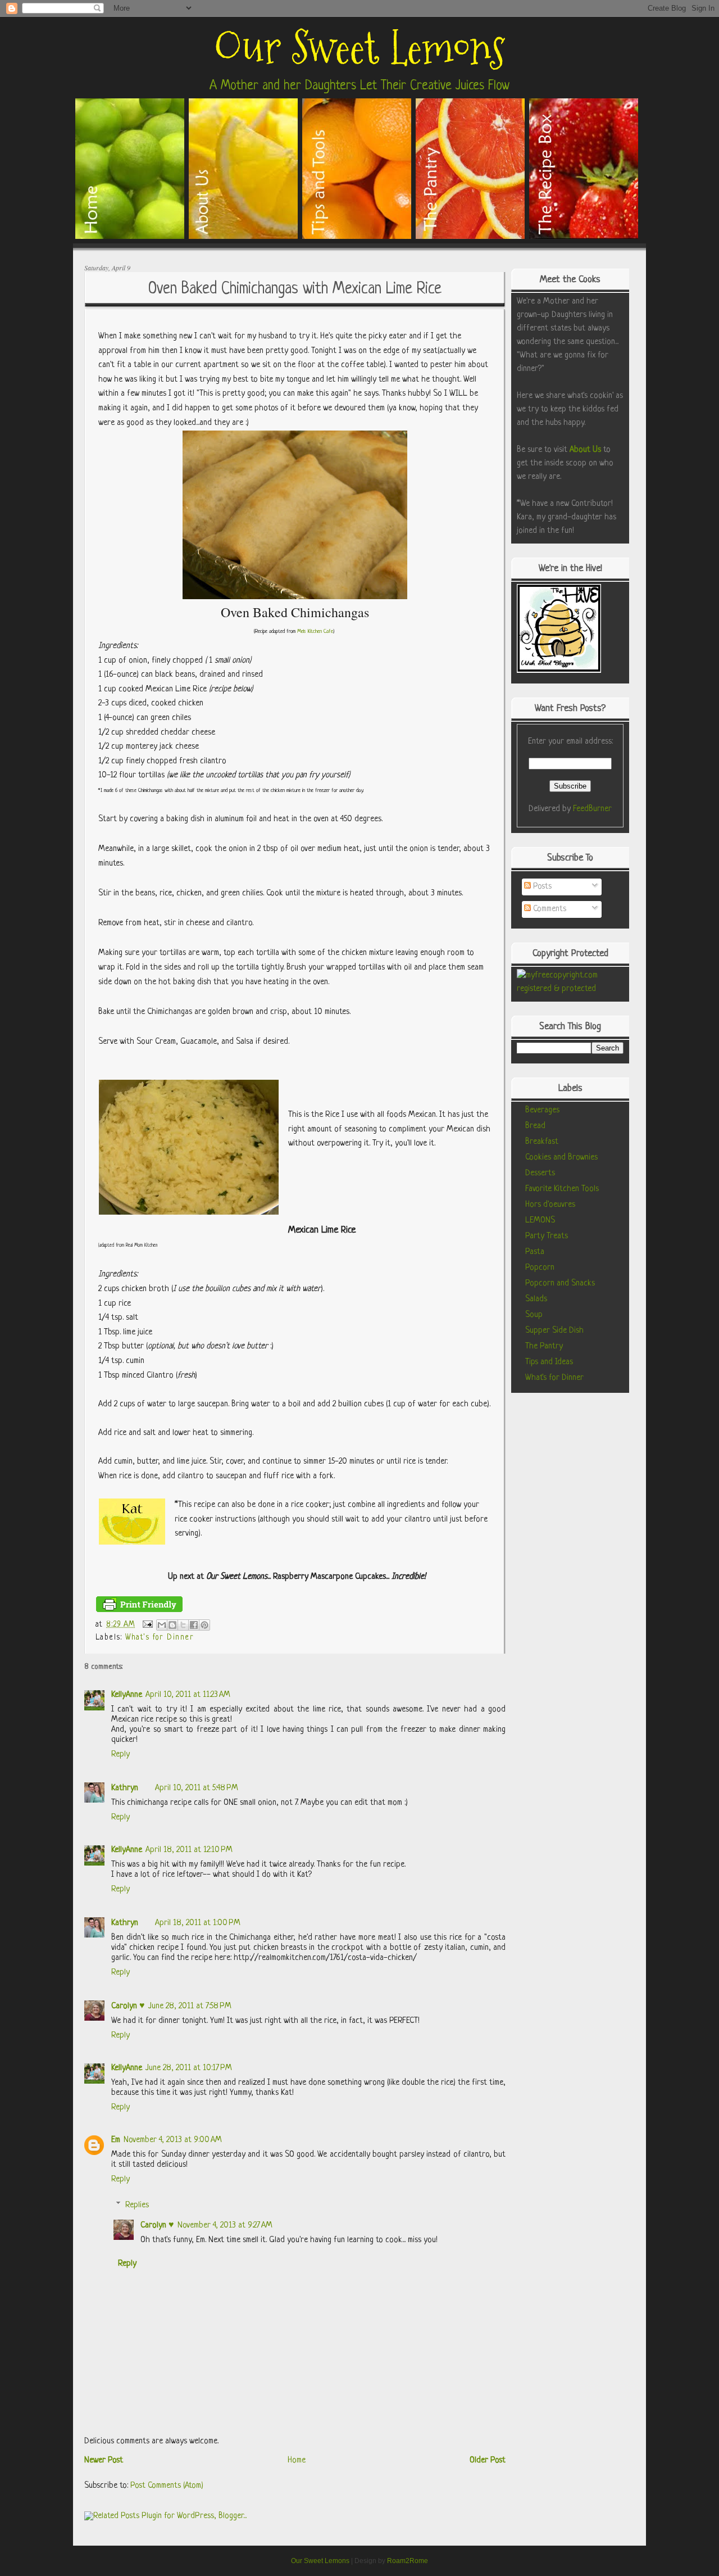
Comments (549, 909)
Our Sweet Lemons (359, 48)
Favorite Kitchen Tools (562, 1189)
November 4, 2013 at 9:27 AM (225, 2226)
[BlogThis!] (172, 1625)
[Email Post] (147, 1624)
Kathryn (125, 1788)
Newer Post (104, 2460)
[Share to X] (183, 1625)
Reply (120, 1755)
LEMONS (540, 1221)
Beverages (542, 1110)
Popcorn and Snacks (560, 1284)
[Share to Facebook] (194, 1625)
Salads (536, 1299)
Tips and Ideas (549, 1362)
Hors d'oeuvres (550, 1205)
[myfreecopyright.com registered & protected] (570, 989)
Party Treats (547, 1236)
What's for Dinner (160, 1638)
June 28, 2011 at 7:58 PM (190, 2006)
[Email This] (162, 1625)
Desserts (540, 1173)
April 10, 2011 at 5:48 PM (197, 1788)
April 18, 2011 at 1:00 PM (198, 1923)
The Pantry (544, 1346)
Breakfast (542, 1142)
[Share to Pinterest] (204, 1625)
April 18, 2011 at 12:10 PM (189, 1850)
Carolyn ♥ (128, 2006)
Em (116, 2140)
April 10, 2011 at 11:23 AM (188, 1695)
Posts (541, 887)
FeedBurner (592, 809)
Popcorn (540, 1268)
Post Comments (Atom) (167, 2486)
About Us (585, 450)
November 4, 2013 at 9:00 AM (173, 2140)
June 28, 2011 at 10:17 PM (189, 2068)
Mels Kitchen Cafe (315, 631)
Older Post (488, 2460)
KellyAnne (127, 1695)
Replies (137, 2205)
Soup (534, 1315)
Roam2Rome (408, 2561)
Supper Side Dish (554, 1331)
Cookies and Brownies (561, 1158)
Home (297, 2460)
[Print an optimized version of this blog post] (139, 1611)
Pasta (535, 1252)
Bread (535, 1126)
